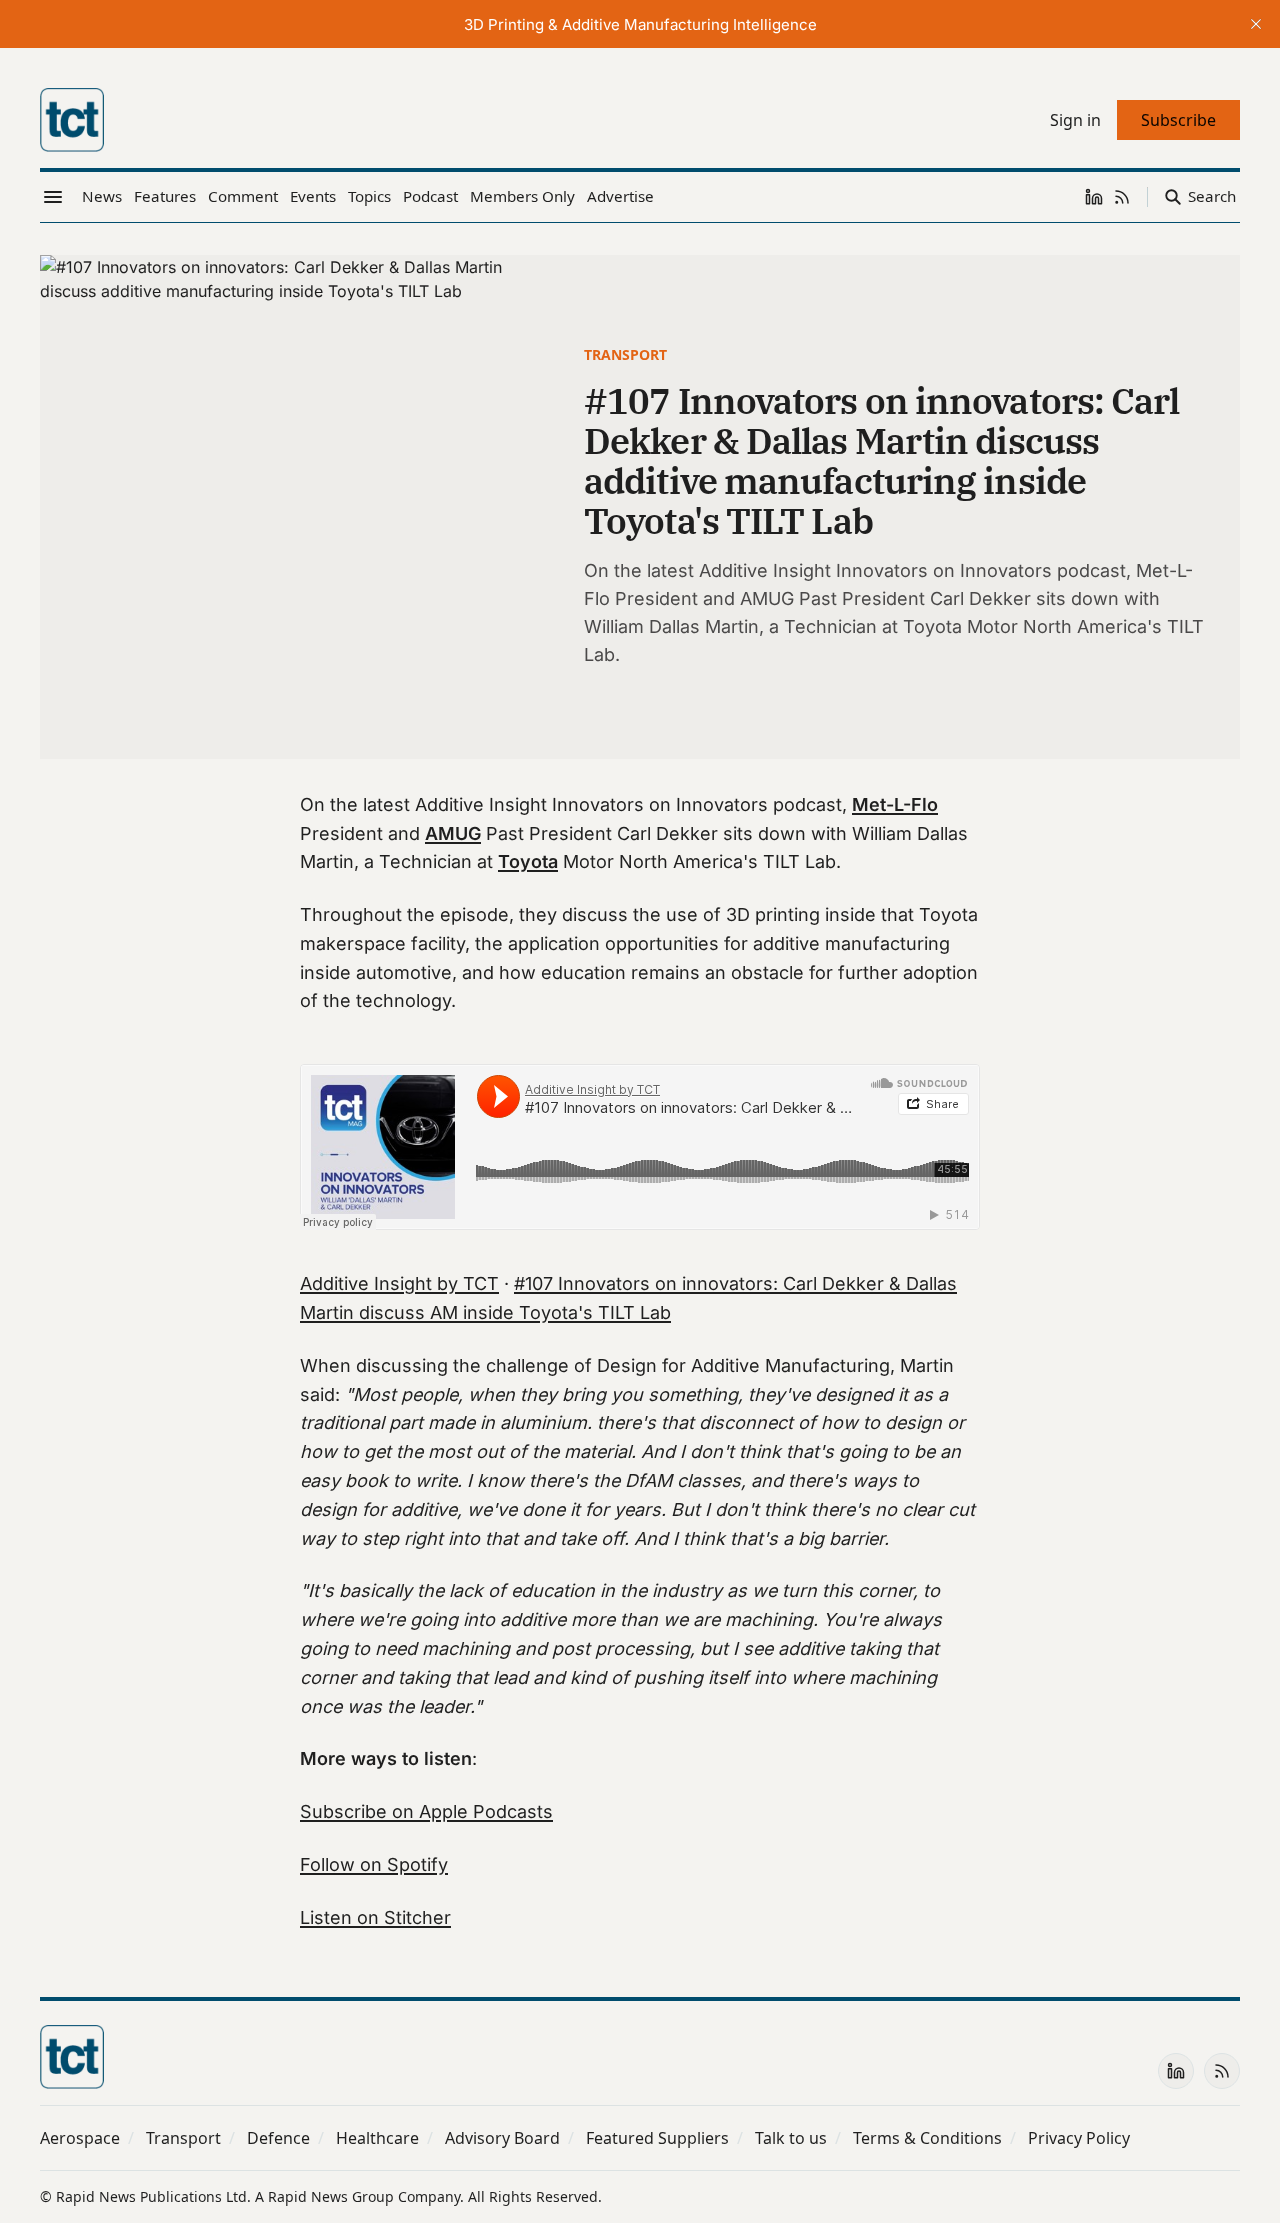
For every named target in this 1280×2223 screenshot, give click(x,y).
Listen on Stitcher (375, 1917)
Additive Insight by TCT (399, 1283)
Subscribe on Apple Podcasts (426, 1811)
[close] (1256, 24)
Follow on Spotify (374, 1864)
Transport (625, 354)
